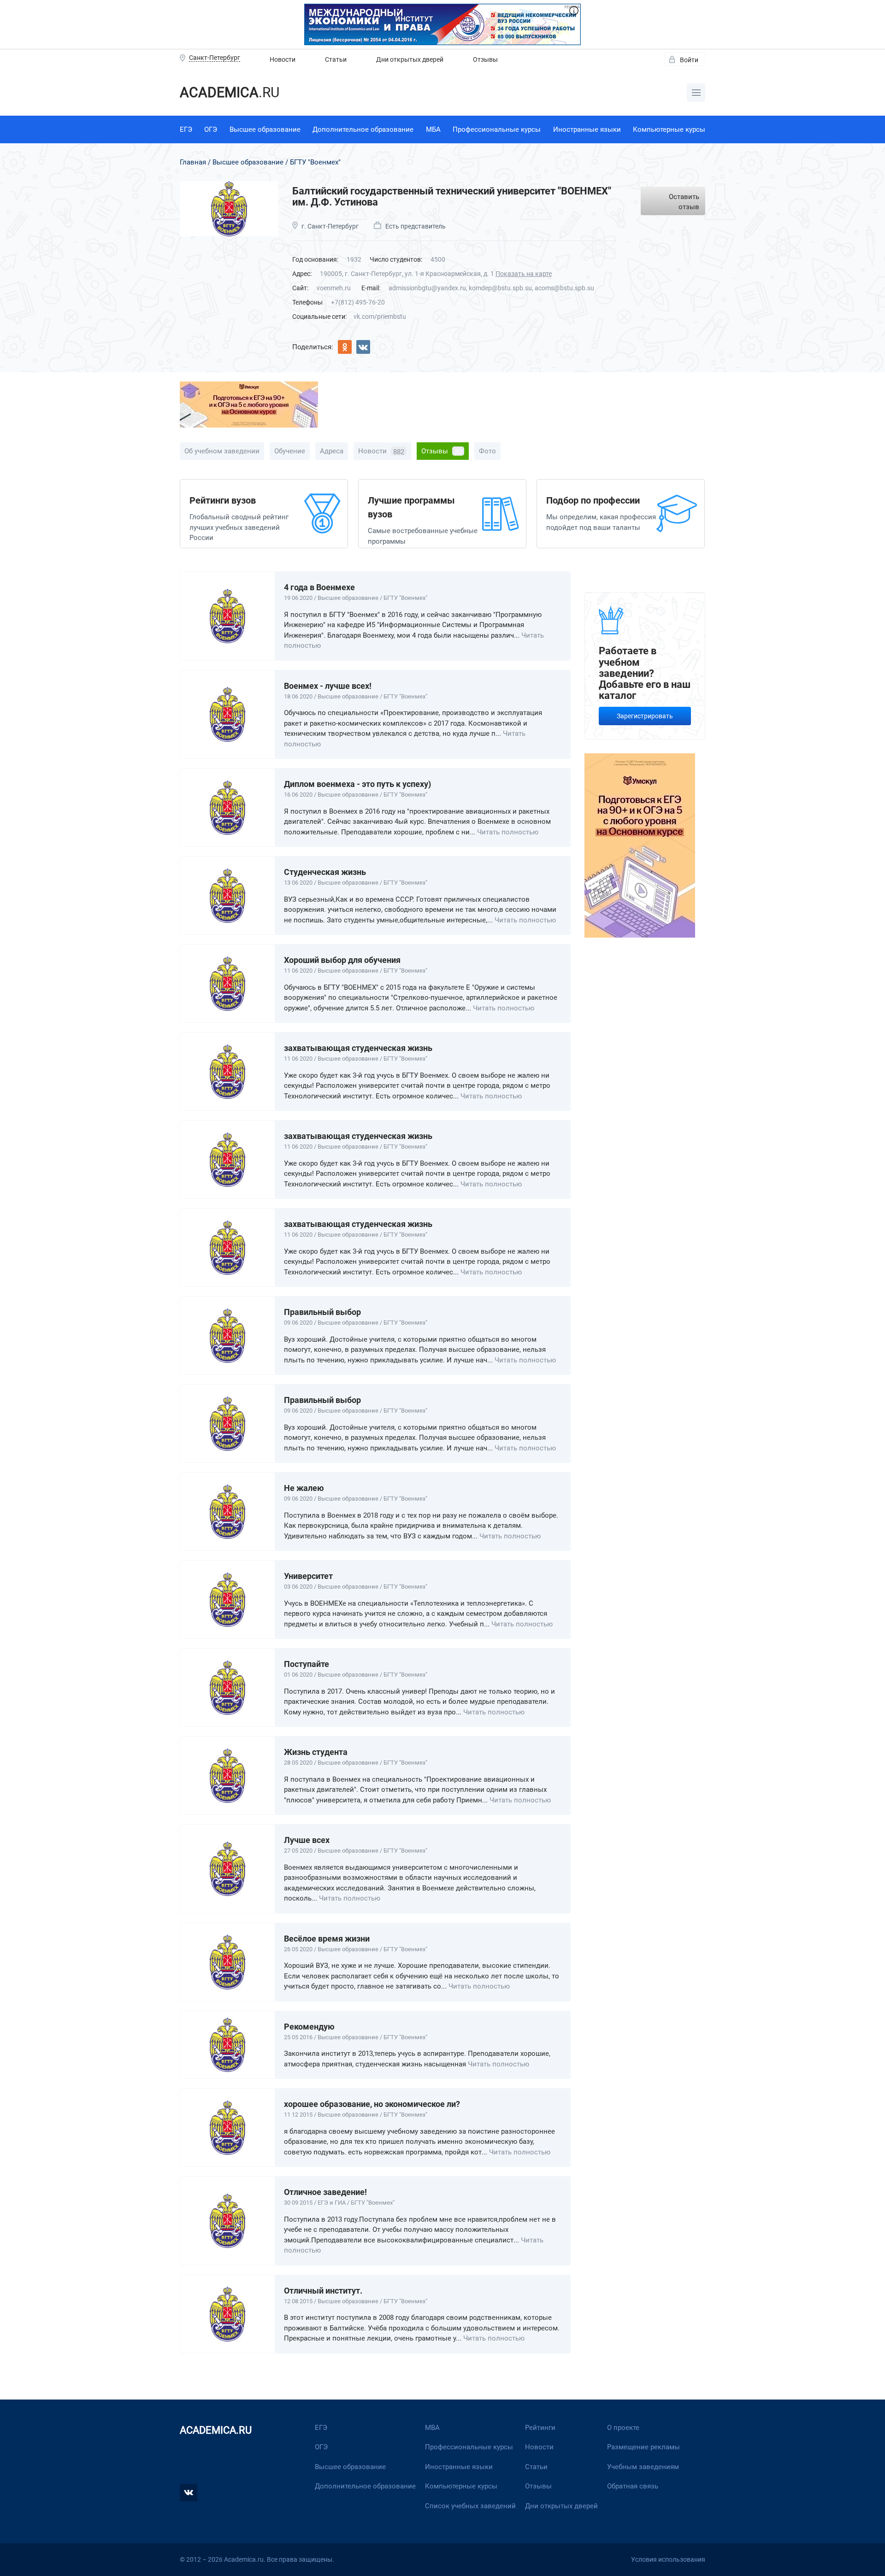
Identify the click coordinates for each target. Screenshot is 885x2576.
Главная (193, 162)
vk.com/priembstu (380, 317)
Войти (689, 60)
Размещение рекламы (643, 2447)
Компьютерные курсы (669, 129)
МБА (433, 129)
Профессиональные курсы (497, 129)
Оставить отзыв (684, 202)
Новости (283, 59)
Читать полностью (508, 832)
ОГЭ (211, 129)
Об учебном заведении (222, 451)
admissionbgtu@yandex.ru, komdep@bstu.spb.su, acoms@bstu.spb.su (491, 288)
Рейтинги (540, 2428)
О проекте (623, 2428)
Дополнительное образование (363, 129)
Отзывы (485, 59)
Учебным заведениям (643, 2467)
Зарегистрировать (645, 716)
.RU (230, 92)
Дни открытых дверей (410, 59)
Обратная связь (633, 2486)
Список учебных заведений (470, 2506)
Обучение (290, 451)
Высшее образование (265, 129)
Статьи (336, 59)
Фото (487, 451)
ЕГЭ (186, 129)
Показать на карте (524, 274)
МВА (432, 2428)
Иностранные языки (587, 129)
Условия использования (668, 2559)
